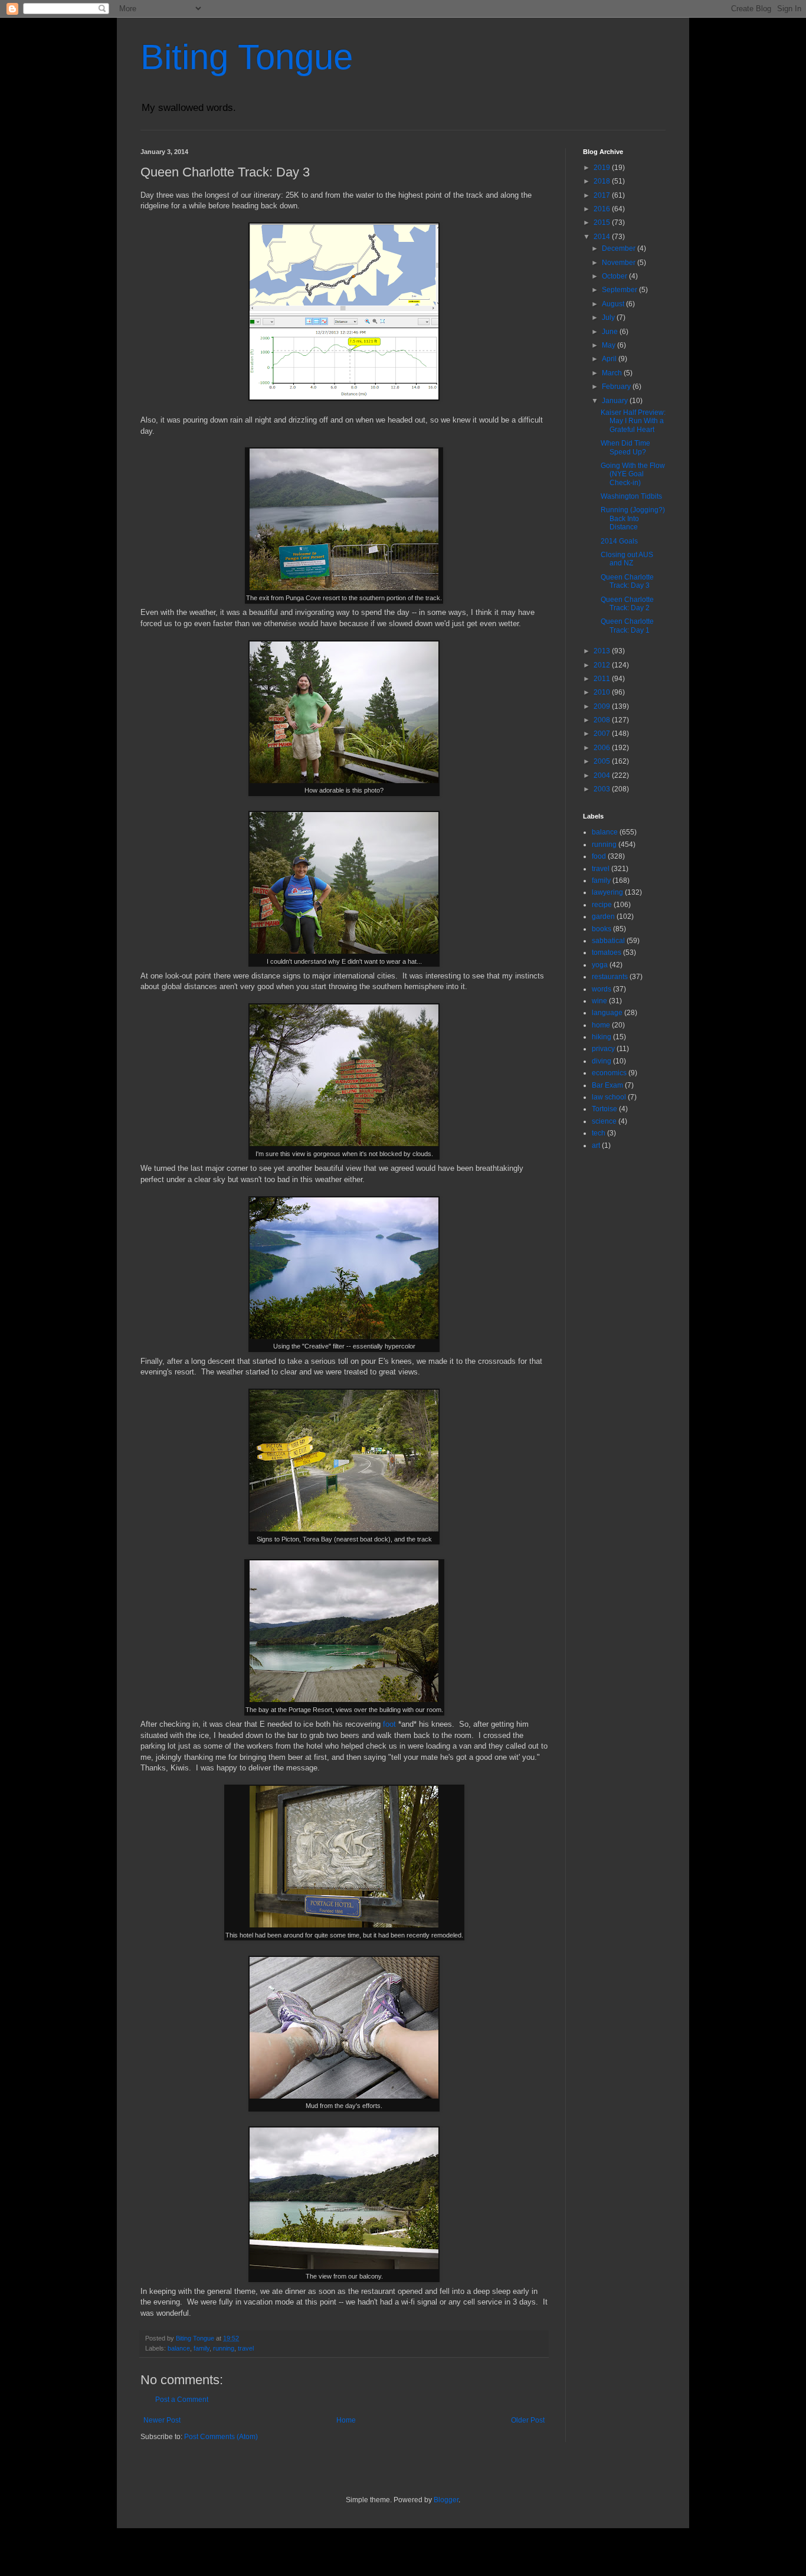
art (596, 1145)
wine (599, 1001)
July (609, 318)
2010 (603, 692)
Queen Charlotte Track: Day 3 (627, 581)
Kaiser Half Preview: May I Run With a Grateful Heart (633, 421)
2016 (603, 209)
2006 (603, 748)
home (601, 1025)
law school (609, 1097)
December (620, 248)
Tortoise (604, 1109)
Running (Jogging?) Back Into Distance (633, 518)
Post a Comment (182, 2400)
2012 (603, 665)
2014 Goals (619, 541)
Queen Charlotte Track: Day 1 (627, 626)
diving (602, 1061)
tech (599, 1133)
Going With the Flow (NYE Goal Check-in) (633, 474)
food (599, 856)
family (201, 2348)
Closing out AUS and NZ (627, 559)
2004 (603, 775)
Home (346, 2420)
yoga (600, 965)
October (615, 276)
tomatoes (607, 953)
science (604, 1121)
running (224, 2348)
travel (246, 2348)
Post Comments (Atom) (221, 2437)
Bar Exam (607, 1085)
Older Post (528, 2420)
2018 (603, 181)
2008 (603, 720)
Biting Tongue (247, 57)
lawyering (607, 892)
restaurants (610, 977)
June (611, 332)
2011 (603, 679)
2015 (603, 222)
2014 (603, 237)
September (620, 290)
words (602, 989)
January (616, 401)
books (602, 929)
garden (603, 917)
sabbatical (608, 941)
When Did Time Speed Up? (625, 447)
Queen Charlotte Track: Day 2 (627, 604)
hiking (602, 1037)
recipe (602, 905)
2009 (603, 706)
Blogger (446, 2500)
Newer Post (162, 2420)
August (614, 304)
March (613, 373)
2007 (603, 734)
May (610, 345)
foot (389, 1724)
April (610, 359)
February (617, 387)
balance (179, 2348)
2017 (603, 195)
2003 (603, 789)
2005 (603, 761)
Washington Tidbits (631, 496)
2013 (603, 651)
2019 (603, 168)
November (620, 263)
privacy (603, 1049)
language (607, 1013)
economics (609, 1073)
